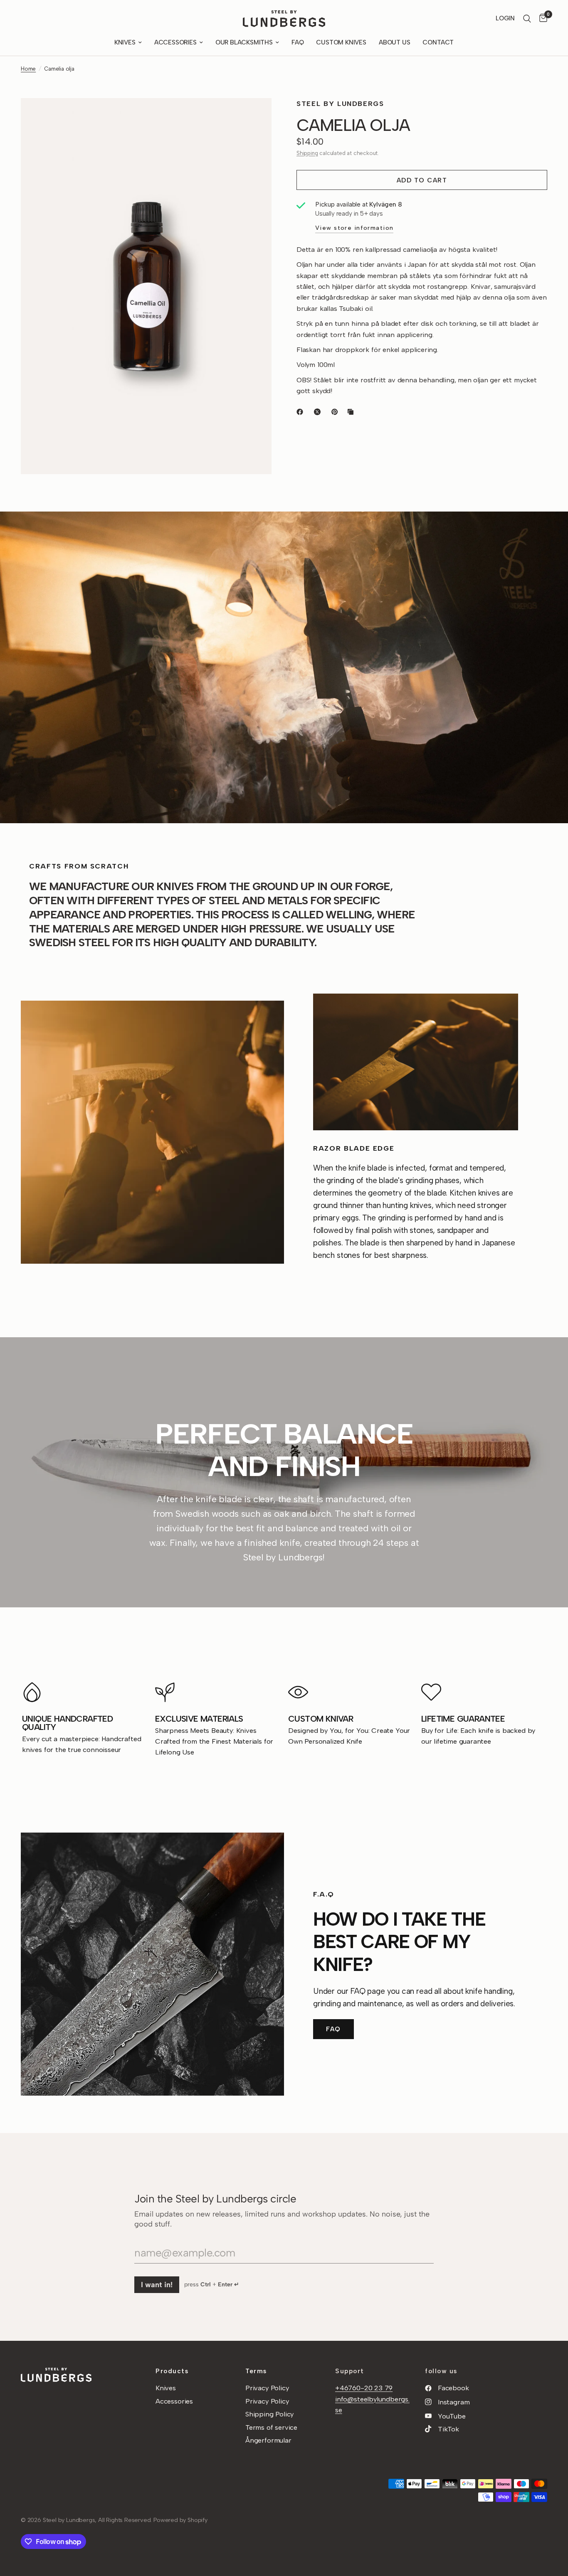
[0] (541, 19)
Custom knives (341, 42)
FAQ (298, 42)
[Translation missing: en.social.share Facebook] (301, 412)
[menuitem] (128, 42)
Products (172, 2371)
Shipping (307, 153)
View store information (354, 228)
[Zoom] (254, 116)
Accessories (175, 42)
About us (395, 42)
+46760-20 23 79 (364, 2388)
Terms (256, 2371)
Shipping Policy (269, 2414)
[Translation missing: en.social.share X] (319, 412)
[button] (333, 2029)
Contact (438, 42)
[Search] (527, 19)
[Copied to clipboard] (352, 412)
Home (28, 69)
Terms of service (271, 2427)
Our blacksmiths (244, 42)
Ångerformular (268, 2440)
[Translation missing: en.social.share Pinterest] (336, 412)
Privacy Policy (267, 2388)
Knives (125, 42)
